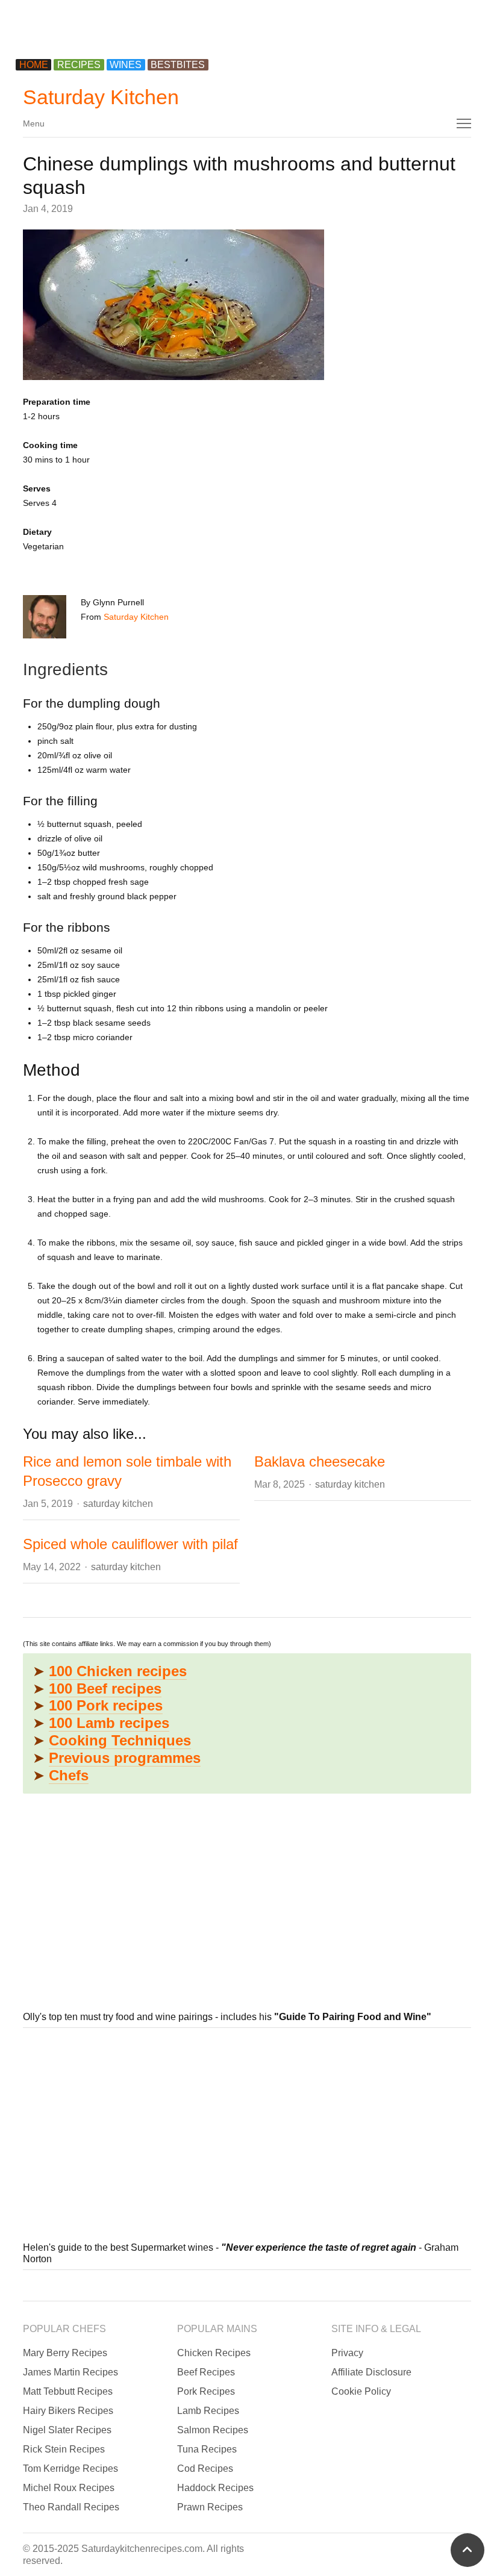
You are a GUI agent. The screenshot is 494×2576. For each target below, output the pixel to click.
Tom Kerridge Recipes (70, 2468)
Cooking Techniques (120, 1740)
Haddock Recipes (215, 2488)
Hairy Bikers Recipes (68, 2411)
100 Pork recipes (106, 1705)
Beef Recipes (206, 2372)
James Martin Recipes (70, 2372)
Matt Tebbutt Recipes (68, 2391)
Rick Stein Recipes (64, 2449)
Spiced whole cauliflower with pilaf (130, 1544)
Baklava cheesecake (320, 1461)
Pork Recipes (206, 2391)
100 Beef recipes (105, 1689)
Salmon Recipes (213, 2430)
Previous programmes (125, 1758)
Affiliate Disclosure (371, 2372)
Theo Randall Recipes (71, 2507)
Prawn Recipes (210, 2507)
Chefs (69, 1775)
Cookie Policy (361, 2391)
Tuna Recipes (207, 2449)
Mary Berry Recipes (65, 2353)
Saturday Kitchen (101, 97)
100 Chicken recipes (118, 1671)
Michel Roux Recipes (69, 2488)
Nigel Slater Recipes (67, 2430)
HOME (34, 65)
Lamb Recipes (208, 2411)
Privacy (347, 2353)
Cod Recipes (205, 2468)
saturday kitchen (118, 1504)
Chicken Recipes (214, 2353)
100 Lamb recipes (109, 1723)
